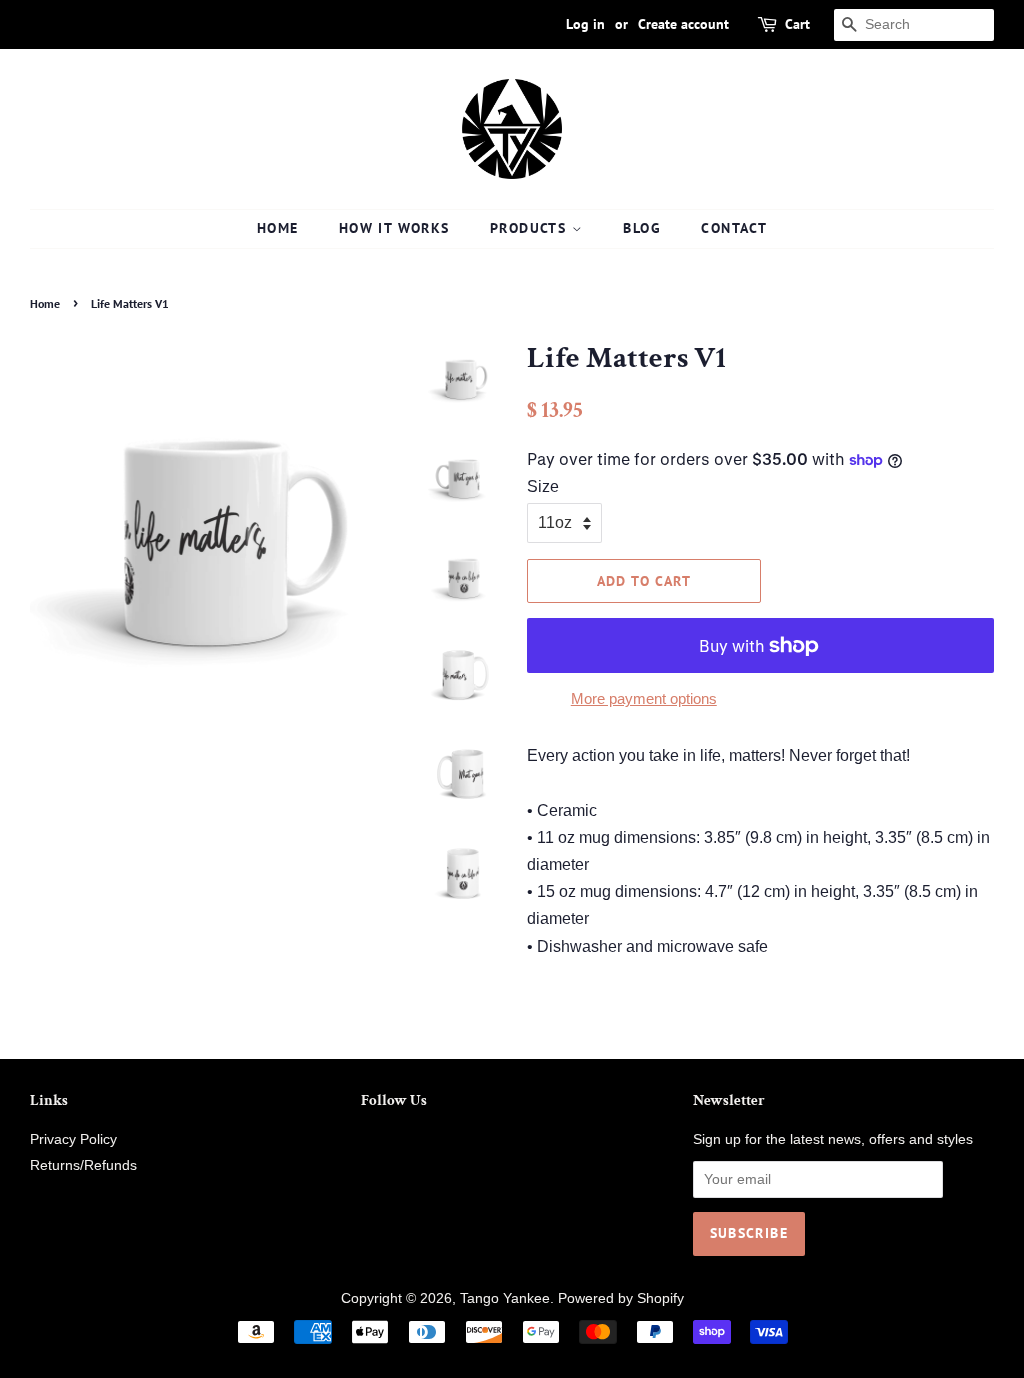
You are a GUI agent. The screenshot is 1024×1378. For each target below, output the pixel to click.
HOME (278, 228)
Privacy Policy (73, 1139)
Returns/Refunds (83, 1165)
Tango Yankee (505, 1298)
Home (45, 303)
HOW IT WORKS (394, 228)
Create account (683, 24)
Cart (797, 24)
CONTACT (734, 228)
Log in (585, 24)
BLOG (642, 228)
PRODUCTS (531, 228)
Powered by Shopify (621, 1298)
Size (543, 486)
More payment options (644, 698)
